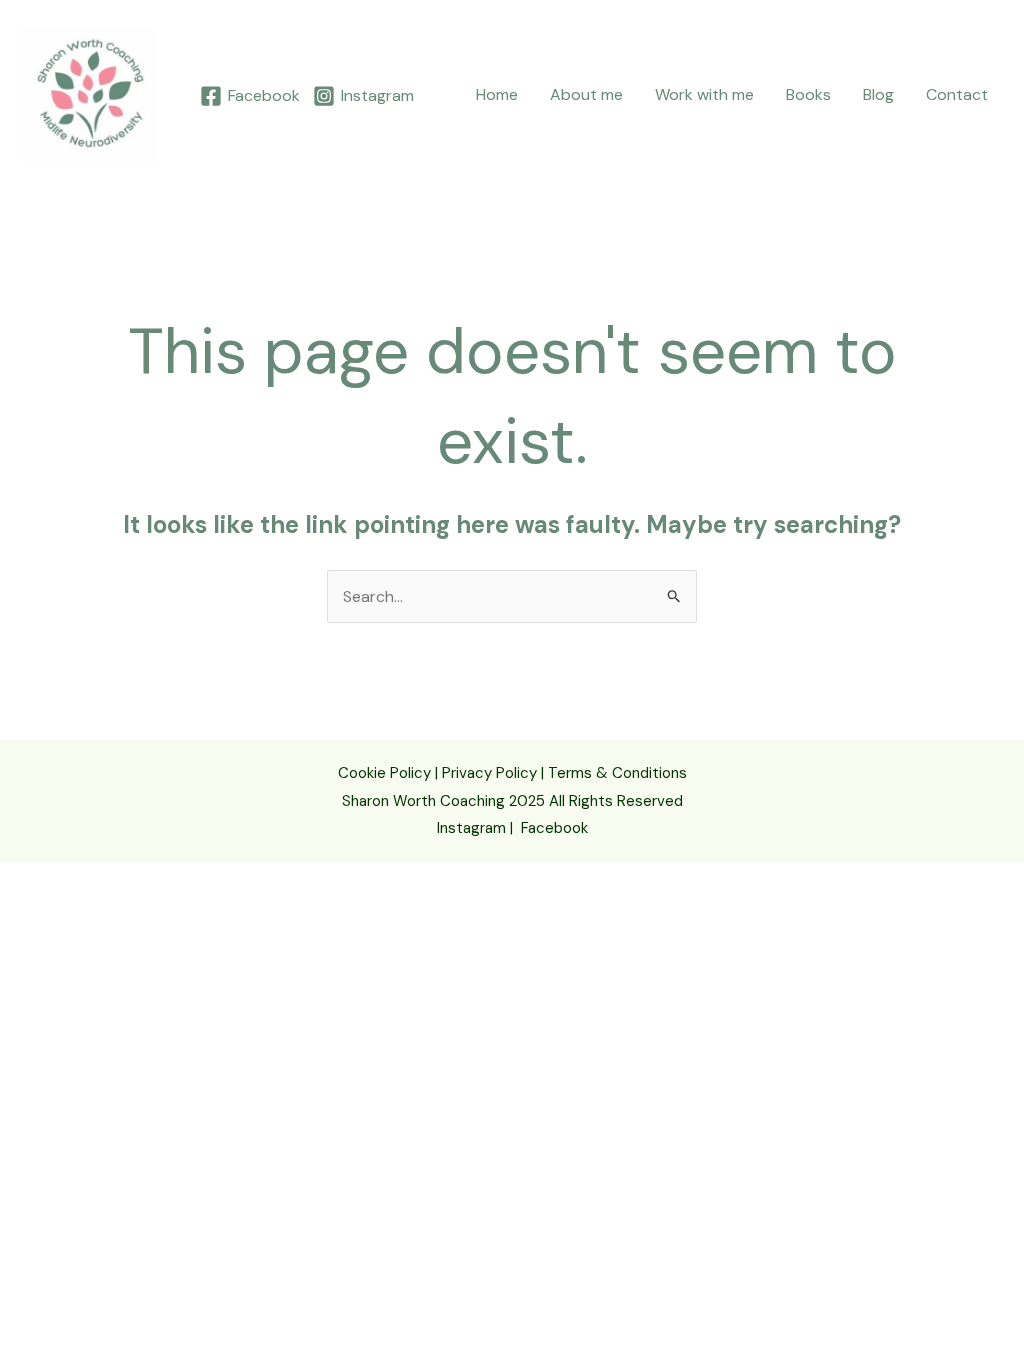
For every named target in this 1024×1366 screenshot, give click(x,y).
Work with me (704, 94)
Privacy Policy (489, 773)
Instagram (471, 828)
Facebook (554, 828)
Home (497, 94)
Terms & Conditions (617, 773)
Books (808, 94)
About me (586, 94)
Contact (957, 94)
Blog (878, 94)
